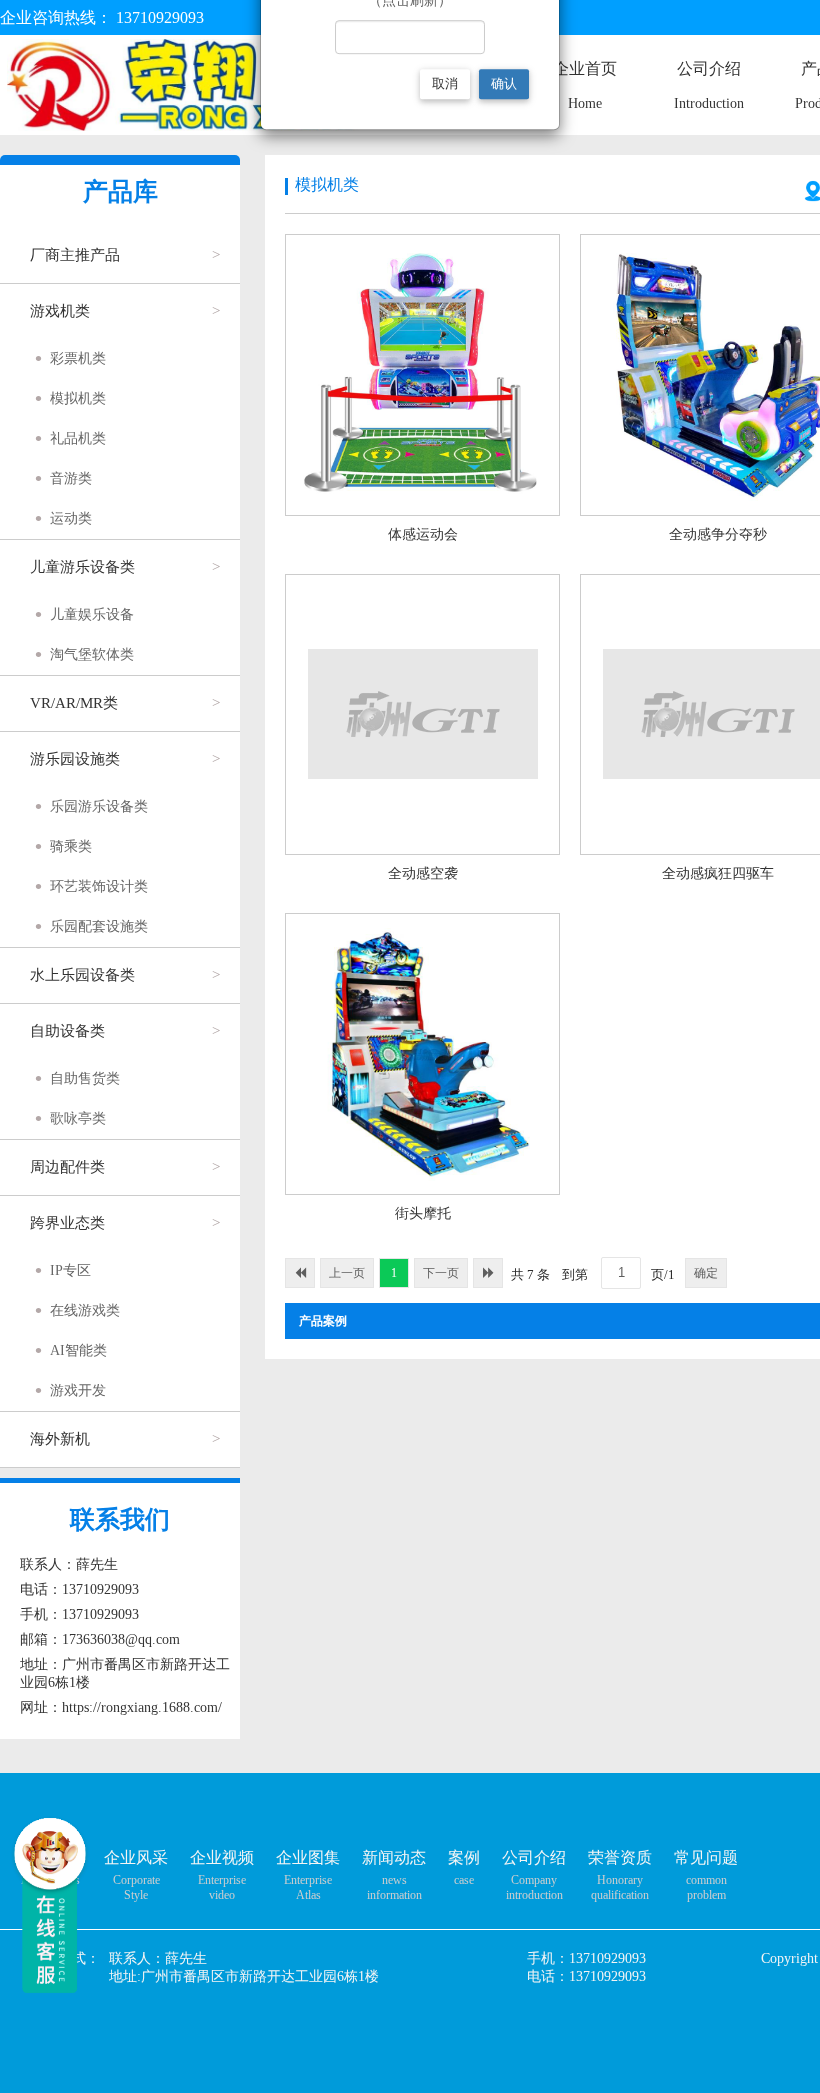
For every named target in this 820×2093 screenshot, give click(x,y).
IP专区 (70, 1270)
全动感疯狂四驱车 (718, 873)
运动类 (71, 518)
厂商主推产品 (75, 255)
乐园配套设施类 (99, 926)
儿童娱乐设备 (92, 614)
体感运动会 (423, 534)
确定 (706, 1273)
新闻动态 (394, 1857)
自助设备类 (67, 1031)
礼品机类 (78, 438)
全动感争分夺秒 (718, 534)
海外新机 (60, 1439)
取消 (445, 83)
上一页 (347, 1273)
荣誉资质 (620, 1857)
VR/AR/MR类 (74, 703)
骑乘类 (71, 846)
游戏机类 (60, 311)
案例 (464, 1857)
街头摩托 (423, 1213)
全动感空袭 (423, 873)
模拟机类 (78, 398)
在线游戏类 (85, 1310)
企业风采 (136, 1857)
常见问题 (706, 1857)
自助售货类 (85, 1078)
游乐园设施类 (75, 759)
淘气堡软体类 (92, 654)
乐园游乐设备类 (99, 806)
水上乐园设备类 (82, 975)
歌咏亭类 (78, 1118)
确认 (504, 83)
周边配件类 (67, 1167)
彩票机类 (78, 358)
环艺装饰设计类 (99, 886)
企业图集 (308, 1857)
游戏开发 (78, 1390)
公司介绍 (534, 1857)
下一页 (441, 1273)
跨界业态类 (67, 1223)
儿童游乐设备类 (82, 567)
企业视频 (222, 1857)
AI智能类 (78, 1350)
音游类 (71, 478)
